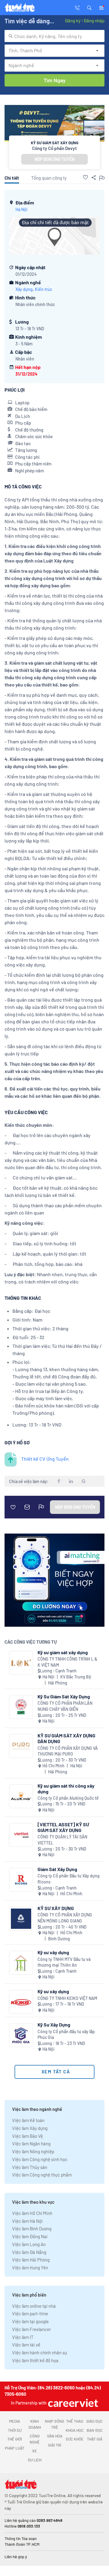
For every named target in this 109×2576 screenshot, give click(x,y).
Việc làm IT (23, 2337)
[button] (89, 7)
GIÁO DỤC (94, 2421)
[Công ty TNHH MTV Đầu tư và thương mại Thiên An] (21, 1963)
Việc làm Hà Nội (27, 2221)
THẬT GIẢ (95, 2439)
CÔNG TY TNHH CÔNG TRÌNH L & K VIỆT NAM (67, 1662)
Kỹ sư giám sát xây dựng (63, 1652)
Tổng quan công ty (49, 178)
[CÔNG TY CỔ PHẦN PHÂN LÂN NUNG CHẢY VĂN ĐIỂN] (21, 1707)
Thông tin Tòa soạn (21, 2539)
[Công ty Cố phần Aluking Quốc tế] (21, 1796)
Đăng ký (73, 21)
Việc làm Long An (29, 2244)
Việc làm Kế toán (28, 2120)
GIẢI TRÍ (55, 2445)
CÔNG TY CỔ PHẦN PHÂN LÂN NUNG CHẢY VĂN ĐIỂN (65, 1706)
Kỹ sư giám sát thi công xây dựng (66, 1789)
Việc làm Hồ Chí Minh (32, 2213)
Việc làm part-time (30, 2314)
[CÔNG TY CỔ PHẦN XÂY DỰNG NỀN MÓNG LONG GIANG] (21, 1919)
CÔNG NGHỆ (35, 2439)
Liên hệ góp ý (16, 2557)
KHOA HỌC (75, 2430)
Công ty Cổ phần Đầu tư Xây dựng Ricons (69, 1879)
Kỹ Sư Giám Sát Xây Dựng (64, 1696)
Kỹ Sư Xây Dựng (54, 2025)
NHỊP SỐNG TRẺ (54, 2424)
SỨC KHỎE (75, 2439)
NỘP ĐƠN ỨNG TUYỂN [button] (54, 159)
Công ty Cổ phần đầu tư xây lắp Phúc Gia (66, 2035)
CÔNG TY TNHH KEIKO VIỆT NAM (67, 1998)
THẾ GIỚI (15, 2439)
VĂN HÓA (55, 2436)
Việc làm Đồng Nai (30, 2236)
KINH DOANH (35, 2424)
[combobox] (54, 36)
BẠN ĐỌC (95, 2430)
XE (35, 2451)
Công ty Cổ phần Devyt (54, 148)
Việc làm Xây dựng (30, 2128)
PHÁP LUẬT (15, 2448)
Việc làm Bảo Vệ (28, 2136)
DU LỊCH (35, 2460)
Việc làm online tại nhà (34, 2306)
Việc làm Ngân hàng (31, 2144)
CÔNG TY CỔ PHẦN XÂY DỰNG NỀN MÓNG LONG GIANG (65, 1918)
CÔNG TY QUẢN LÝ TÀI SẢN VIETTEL (62, 1840)
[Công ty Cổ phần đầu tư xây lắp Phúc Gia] (21, 2035)
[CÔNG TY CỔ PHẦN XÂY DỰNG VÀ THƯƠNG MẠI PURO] (21, 1746)
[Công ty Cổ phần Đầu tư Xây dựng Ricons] (21, 1880)
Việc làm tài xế (26, 2345)
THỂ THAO (75, 2421)
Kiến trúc (43, 289)
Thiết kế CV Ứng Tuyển (45, 1459)
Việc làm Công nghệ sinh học (40, 2159)
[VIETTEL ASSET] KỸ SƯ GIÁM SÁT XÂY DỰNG (63, 1827)
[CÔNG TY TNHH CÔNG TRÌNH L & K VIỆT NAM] (21, 1663)
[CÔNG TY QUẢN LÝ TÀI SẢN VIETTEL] (21, 1835)
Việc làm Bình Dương (32, 2229)
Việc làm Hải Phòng (31, 2260)
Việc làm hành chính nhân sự (40, 2353)
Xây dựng (24, 289)
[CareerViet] (72, 2403)
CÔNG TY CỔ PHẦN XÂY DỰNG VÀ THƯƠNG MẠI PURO (68, 1751)
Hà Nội (21, 209)
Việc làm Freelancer (31, 2329)
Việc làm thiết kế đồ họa (35, 2360)
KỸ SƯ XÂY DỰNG (56, 1908)
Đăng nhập (94, 21)
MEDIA (15, 2421)
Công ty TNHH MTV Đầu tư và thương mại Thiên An (64, 1962)
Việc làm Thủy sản (30, 2167)
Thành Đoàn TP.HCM (22, 2544)
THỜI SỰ (15, 2430)
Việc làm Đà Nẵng (29, 2252)
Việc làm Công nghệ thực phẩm (42, 2175)
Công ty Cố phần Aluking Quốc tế (68, 1798)
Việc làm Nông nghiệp (33, 2151)
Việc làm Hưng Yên (30, 2268)
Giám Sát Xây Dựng (57, 1869)
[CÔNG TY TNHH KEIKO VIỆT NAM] (21, 2002)
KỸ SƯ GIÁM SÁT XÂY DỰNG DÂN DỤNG (66, 1738)
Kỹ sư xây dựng (53, 1952)
